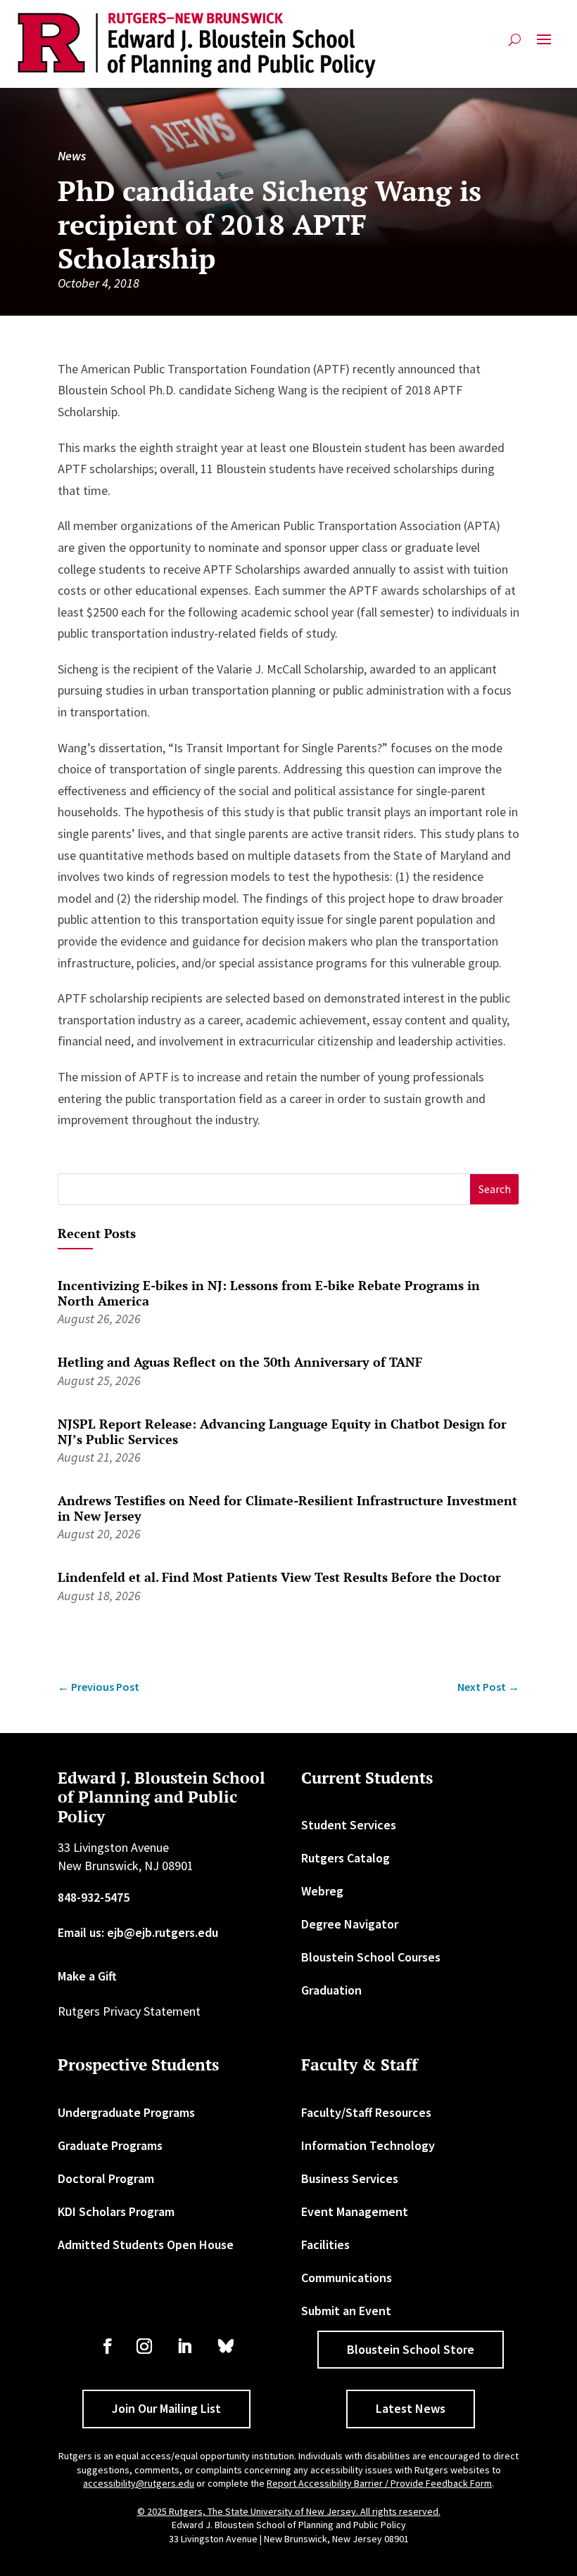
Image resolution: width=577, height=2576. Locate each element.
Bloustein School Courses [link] (371, 1957)
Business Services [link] (350, 2178)
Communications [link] (347, 2278)
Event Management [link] (355, 2211)
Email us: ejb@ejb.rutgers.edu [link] (138, 1932)
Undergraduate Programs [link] (126, 2112)
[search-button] (515, 45)
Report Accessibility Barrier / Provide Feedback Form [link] (379, 2483)
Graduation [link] (331, 1990)
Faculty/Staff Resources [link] (366, 2112)
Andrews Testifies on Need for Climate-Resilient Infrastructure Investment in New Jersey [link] (287, 1508)
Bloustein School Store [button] (411, 2349)
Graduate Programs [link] (110, 2145)
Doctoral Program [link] (106, 2178)
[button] (544, 45)
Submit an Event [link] (346, 2311)
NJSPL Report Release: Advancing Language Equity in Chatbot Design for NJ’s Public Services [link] (282, 1431)
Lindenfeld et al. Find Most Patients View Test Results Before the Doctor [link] (279, 1577)
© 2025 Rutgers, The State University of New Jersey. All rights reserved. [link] (289, 2511)
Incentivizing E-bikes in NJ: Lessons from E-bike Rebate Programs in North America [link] (269, 1293)
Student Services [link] (349, 1825)
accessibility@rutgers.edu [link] (139, 2483)
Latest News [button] (411, 2408)
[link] (197, 45)
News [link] (72, 156)
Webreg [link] (322, 1891)
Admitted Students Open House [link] (146, 2245)
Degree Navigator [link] (350, 1924)
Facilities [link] (325, 2245)
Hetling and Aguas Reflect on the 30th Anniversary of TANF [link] (240, 1362)
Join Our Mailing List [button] (166, 2408)
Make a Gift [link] (87, 1976)
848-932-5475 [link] (94, 1897)
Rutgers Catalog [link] (345, 1858)
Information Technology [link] (368, 2145)
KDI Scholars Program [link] (116, 2211)
